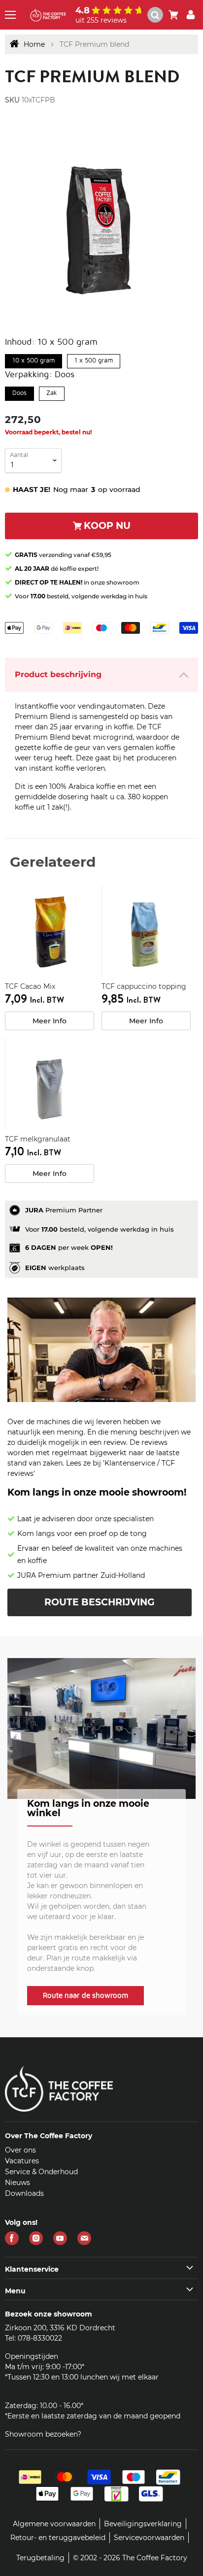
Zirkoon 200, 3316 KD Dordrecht (60, 2328)
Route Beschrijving (100, 1602)
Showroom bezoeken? (43, 2434)
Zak (52, 391)
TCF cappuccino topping (144, 986)
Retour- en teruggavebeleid (58, 2538)
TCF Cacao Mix (30, 986)
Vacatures (22, 2161)
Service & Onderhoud (41, 2172)
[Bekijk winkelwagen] (173, 15)
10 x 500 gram (34, 359)
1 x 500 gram (94, 359)
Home (34, 44)
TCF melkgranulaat (38, 1139)
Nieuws (17, 2183)
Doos (19, 391)
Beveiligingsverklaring (143, 2524)
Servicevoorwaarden (149, 2538)
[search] (155, 15)
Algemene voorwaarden (54, 2524)
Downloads (24, 2193)
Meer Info (50, 1021)
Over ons (20, 2150)
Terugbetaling (40, 2558)
